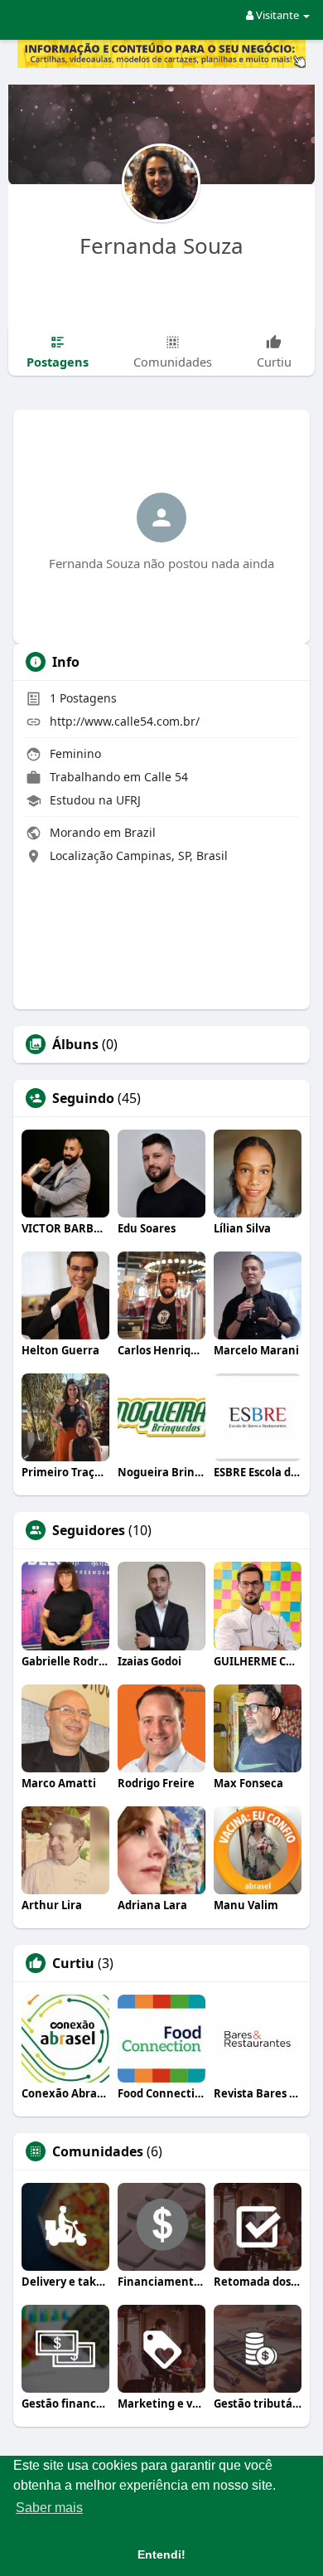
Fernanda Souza (161, 245)
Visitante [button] (277, 15)
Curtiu (73, 1963)
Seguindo (83, 1098)
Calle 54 (166, 777)
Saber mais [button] (49, 2508)
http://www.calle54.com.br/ (125, 721)
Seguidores (89, 1530)
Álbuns (75, 1044)
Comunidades (98, 2151)
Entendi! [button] (161, 2554)
